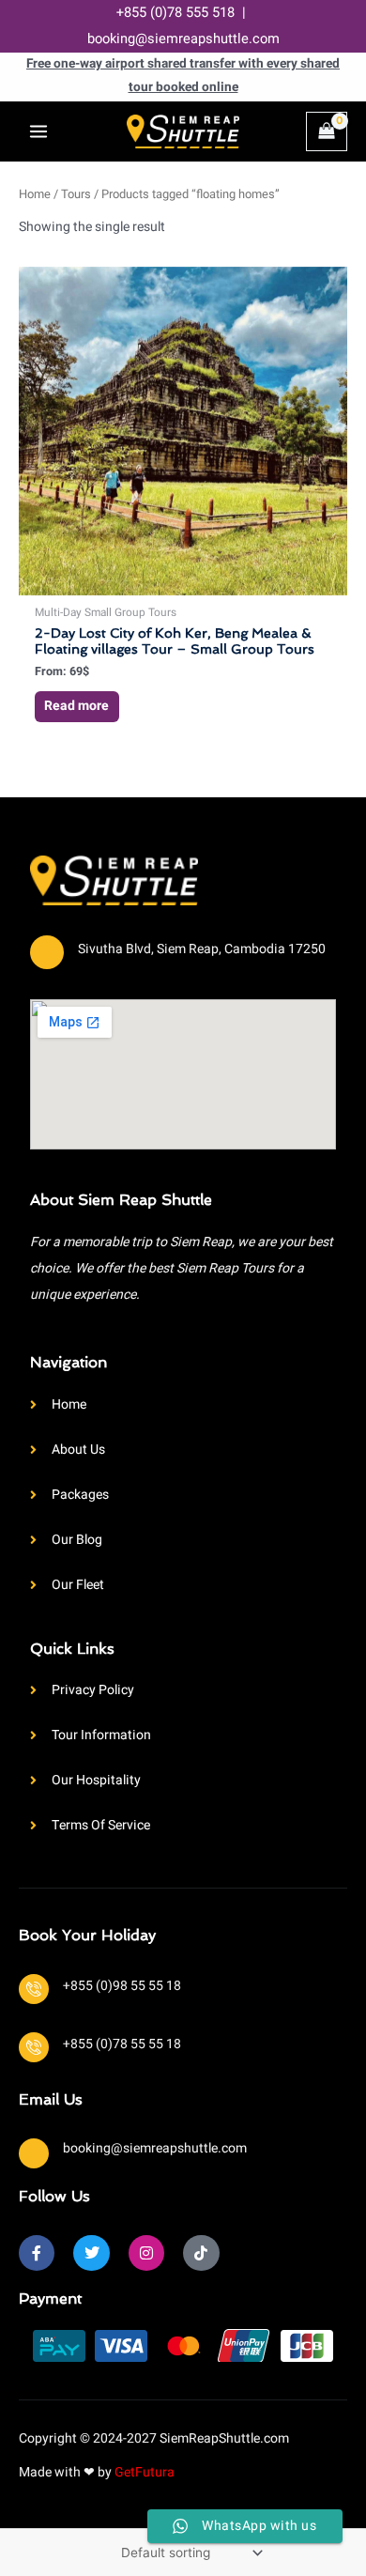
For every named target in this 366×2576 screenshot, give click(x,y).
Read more (76, 706)
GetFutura (145, 2472)
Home (35, 194)
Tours (76, 194)
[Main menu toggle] (38, 131)
